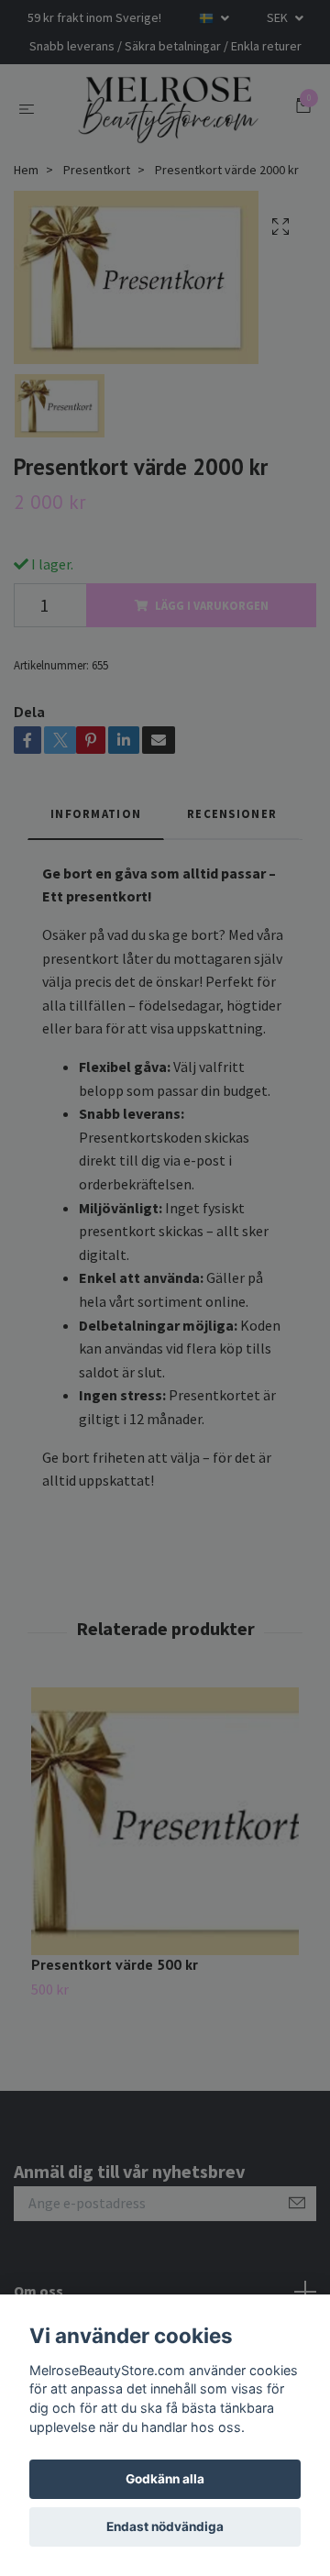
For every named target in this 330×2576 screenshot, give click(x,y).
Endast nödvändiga (165, 2526)
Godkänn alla (165, 2479)
